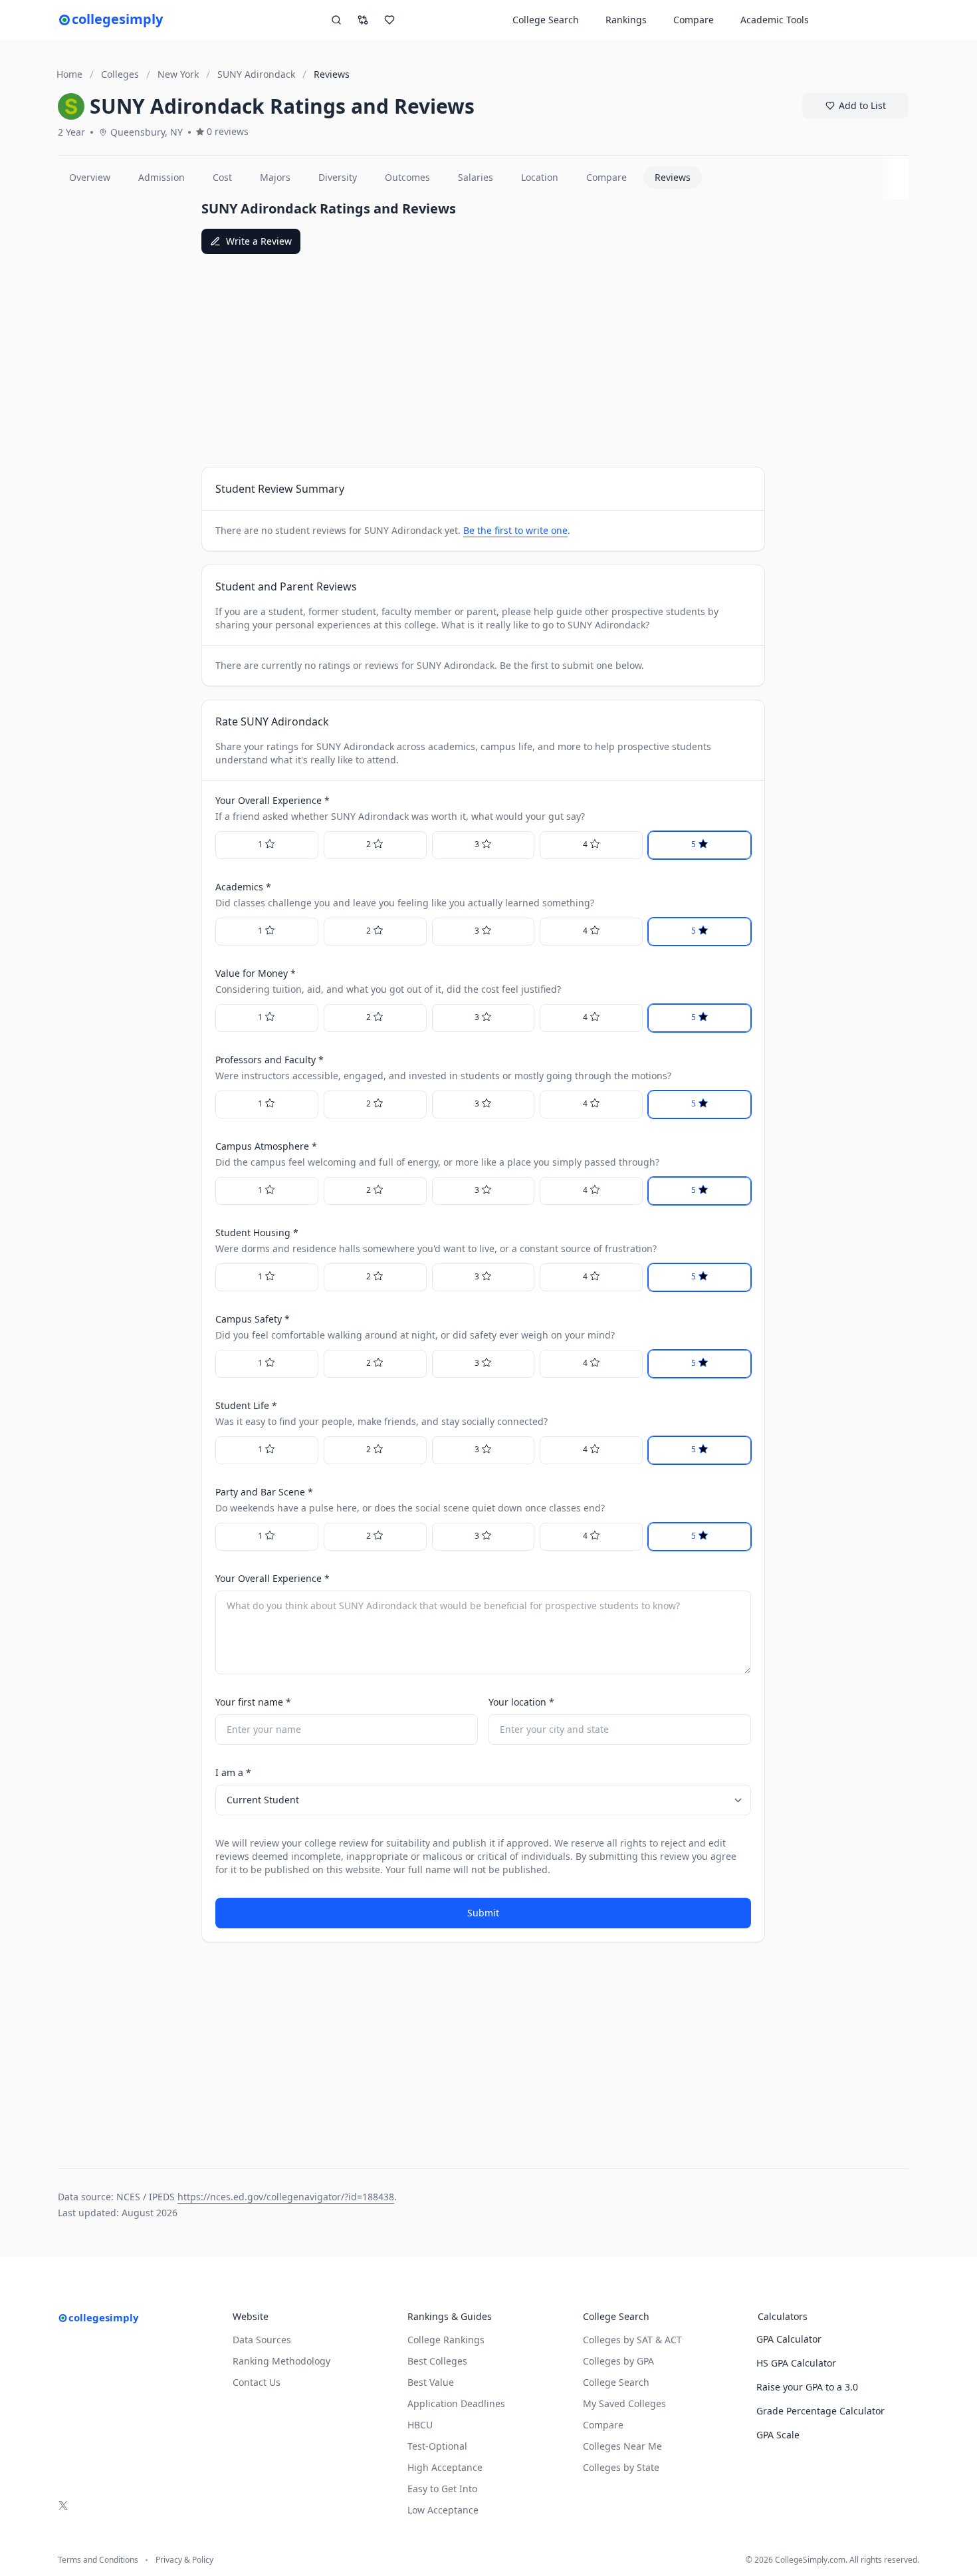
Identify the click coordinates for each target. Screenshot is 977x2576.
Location (540, 177)
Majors (275, 177)
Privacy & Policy (184, 2560)
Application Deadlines (456, 2403)
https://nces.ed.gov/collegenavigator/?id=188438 (286, 2197)
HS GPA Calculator (796, 2363)
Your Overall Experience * (272, 1578)
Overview (90, 177)
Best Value (431, 2382)
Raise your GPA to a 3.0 (807, 2387)
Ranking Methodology (281, 2361)
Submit (483, 1913)
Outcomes (407, 177)
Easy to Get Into (442, 2489)
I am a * (233, 1772)
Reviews (673, 177)
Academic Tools (775, 20)
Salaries (476, 177)
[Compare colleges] (363, 20)
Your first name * (253, 1702)
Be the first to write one (515, 530)
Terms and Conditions (98, 2560)
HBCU (420, 2425)
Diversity (338, 177)
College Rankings (446, 2340)
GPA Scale (778, 2435)
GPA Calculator (789, 2339)
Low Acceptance (443, 2510)
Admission (162, 177)
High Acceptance (445, 2467)
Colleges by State (621, 2467)
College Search (616, 2382)
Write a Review (259, 241)
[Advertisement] (124, 399)
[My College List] (389, 20)
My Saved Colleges (624, 2403)
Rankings (626, 20)
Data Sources (262, 2340)
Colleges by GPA (618, 2361)
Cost (222, 177)
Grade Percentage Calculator (820, 2411)
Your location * (521, 1702)
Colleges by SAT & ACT (632, 2340)
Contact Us (257, 2382)
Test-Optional (437, 2446)
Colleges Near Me (622, 2446)
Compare (694, 20)
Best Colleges (437, 2361)
